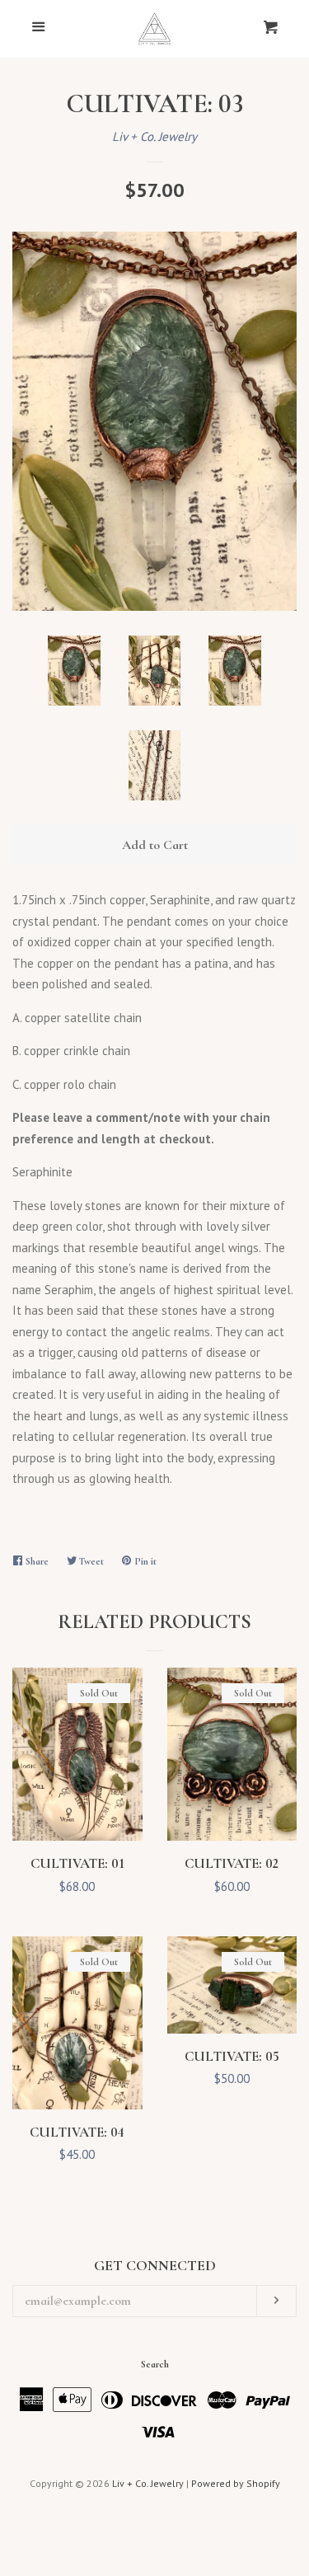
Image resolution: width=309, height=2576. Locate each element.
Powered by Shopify (236, 2483)
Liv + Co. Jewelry (154, 136)
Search (155, 2364)
